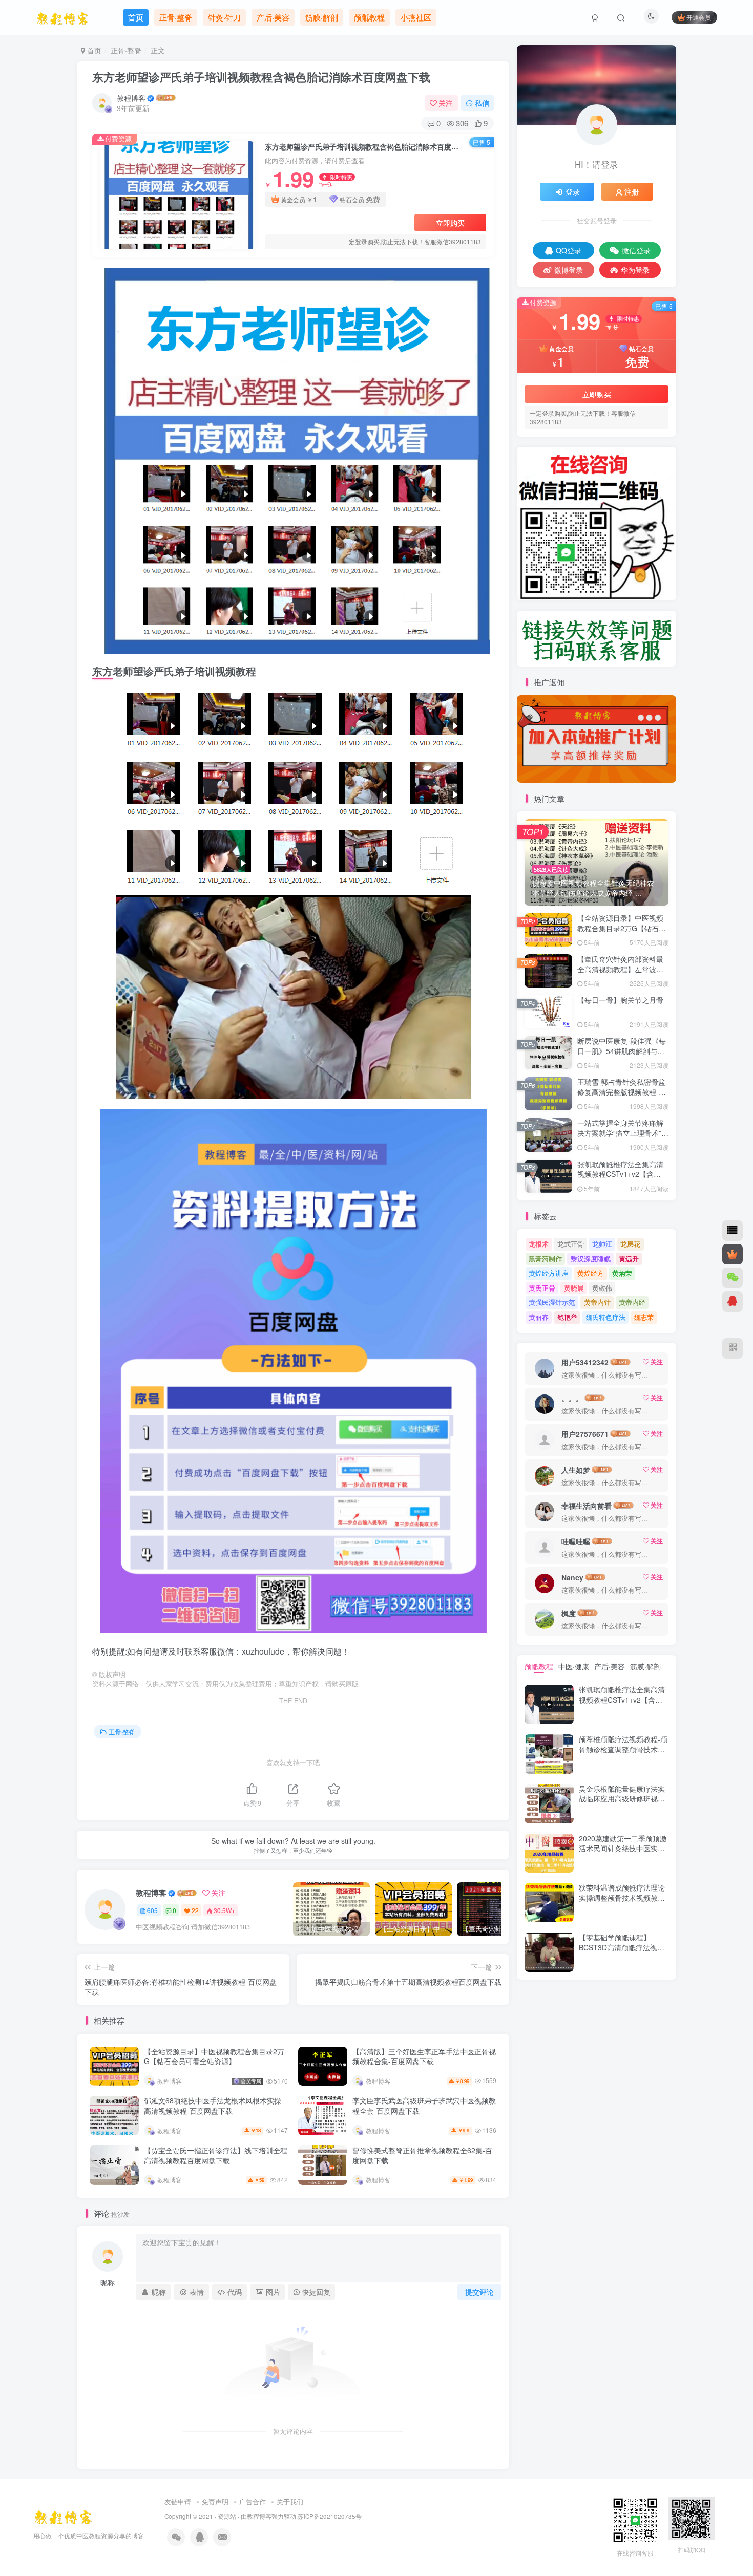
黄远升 (629, 1259)
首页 (93, 50)
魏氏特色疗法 (605, 1317)
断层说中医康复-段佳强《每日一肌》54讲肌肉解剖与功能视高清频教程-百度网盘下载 (622, 1056)
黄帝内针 (597, 1302)
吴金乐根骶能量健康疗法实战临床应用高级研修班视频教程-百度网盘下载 (622, 1799)
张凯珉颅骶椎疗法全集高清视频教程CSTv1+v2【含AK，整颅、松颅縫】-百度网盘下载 (623, 1179)
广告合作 (253, 2502)
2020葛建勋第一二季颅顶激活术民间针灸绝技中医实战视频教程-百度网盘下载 (623, 1848)
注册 (632, 191)
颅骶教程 (539, 1666)
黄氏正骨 (542, 1288)
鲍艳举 (567, 1317)
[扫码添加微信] (733, 1278)
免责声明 (215, 2502)
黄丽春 (539, 1317)
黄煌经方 (591, 1273)
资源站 (227, 2516)
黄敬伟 (602, 1288)
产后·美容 (610, 1666)
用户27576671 (585, 1434)
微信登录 (636, 250)
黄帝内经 (632, 1302)
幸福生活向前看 (587, 1506)
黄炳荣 (622, 1273)
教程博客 (131, 98)
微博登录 (569, 270)
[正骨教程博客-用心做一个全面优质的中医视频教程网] (63, 2515)
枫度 (569, 1613)
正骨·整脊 (126, 50)
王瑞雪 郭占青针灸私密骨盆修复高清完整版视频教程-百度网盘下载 (622, 1092)
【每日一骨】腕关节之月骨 (620, 1000)
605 (152, 1910)
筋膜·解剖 (645, 1666)
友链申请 (178, 2502)
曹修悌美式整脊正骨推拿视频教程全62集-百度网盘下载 (422, 2155)
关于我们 (290, 2502)
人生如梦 (576, 1470)
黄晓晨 (574, 1288)
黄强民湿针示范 (552, 1302)
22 (195, 1910)
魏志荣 (644, 1317)
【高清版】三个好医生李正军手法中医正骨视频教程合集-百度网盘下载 (424, 2056)
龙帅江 (602, 1244)
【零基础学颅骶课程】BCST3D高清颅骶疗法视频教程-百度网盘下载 (622, 1947)
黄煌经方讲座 (549, 1273)
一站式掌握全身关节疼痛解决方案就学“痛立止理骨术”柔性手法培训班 (623, 1133)
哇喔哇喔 (576, 1541)
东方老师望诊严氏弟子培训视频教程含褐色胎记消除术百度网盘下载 (261, 77)
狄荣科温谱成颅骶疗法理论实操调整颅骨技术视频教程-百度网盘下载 (623, 1897)
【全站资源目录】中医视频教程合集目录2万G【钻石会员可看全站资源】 (214, 2056)
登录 (573, 191)
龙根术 (539, 1244)
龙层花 (630, 1244)
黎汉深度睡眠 (591, 1259)
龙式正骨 (571, 1244)
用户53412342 (585, 1362)
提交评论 (479, 2292)
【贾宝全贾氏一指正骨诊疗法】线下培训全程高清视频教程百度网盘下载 (216, 2155)
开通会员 (699, 17)
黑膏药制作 (545, 1259)
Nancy (572, 1577)
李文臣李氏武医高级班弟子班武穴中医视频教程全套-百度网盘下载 (424, 2106)
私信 (482, 103)
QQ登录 (569, 250)
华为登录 (635, 270)
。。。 (572, 1398)
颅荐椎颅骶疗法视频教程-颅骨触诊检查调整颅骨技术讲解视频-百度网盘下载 (623, 1749)
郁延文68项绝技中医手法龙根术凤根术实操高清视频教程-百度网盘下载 (213, 2106)
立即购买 (450, 223)
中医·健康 (574, 1666)
